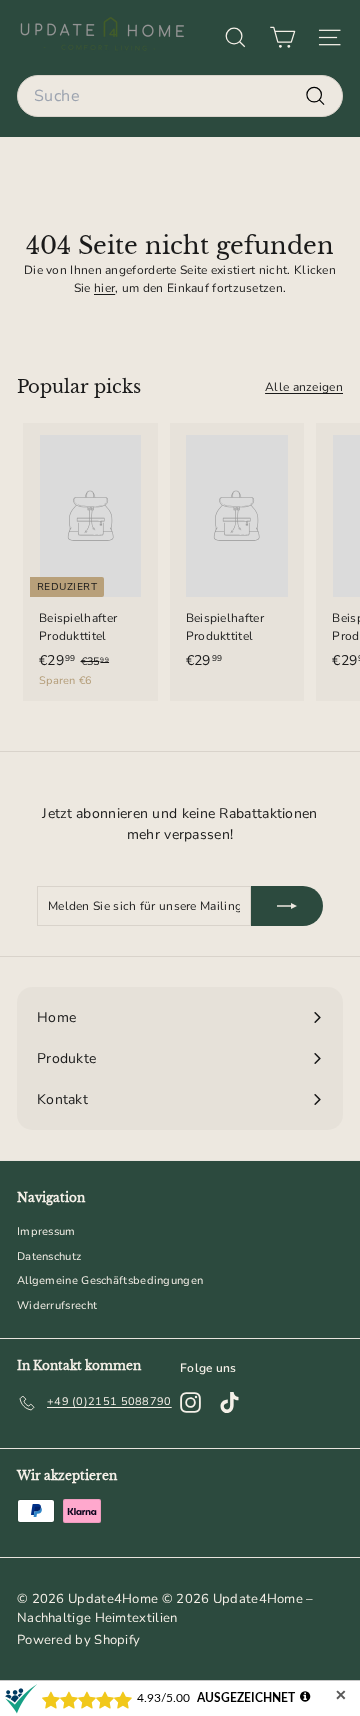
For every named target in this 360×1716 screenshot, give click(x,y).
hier (104, 288)
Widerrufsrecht (57, 1305)
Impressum (46, 1231)
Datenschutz (49, 1256)
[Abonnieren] (287, 906)
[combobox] (180, 96)
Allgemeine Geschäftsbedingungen (110, 1280)
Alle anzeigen (304, 387)
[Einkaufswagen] (282, 37)
